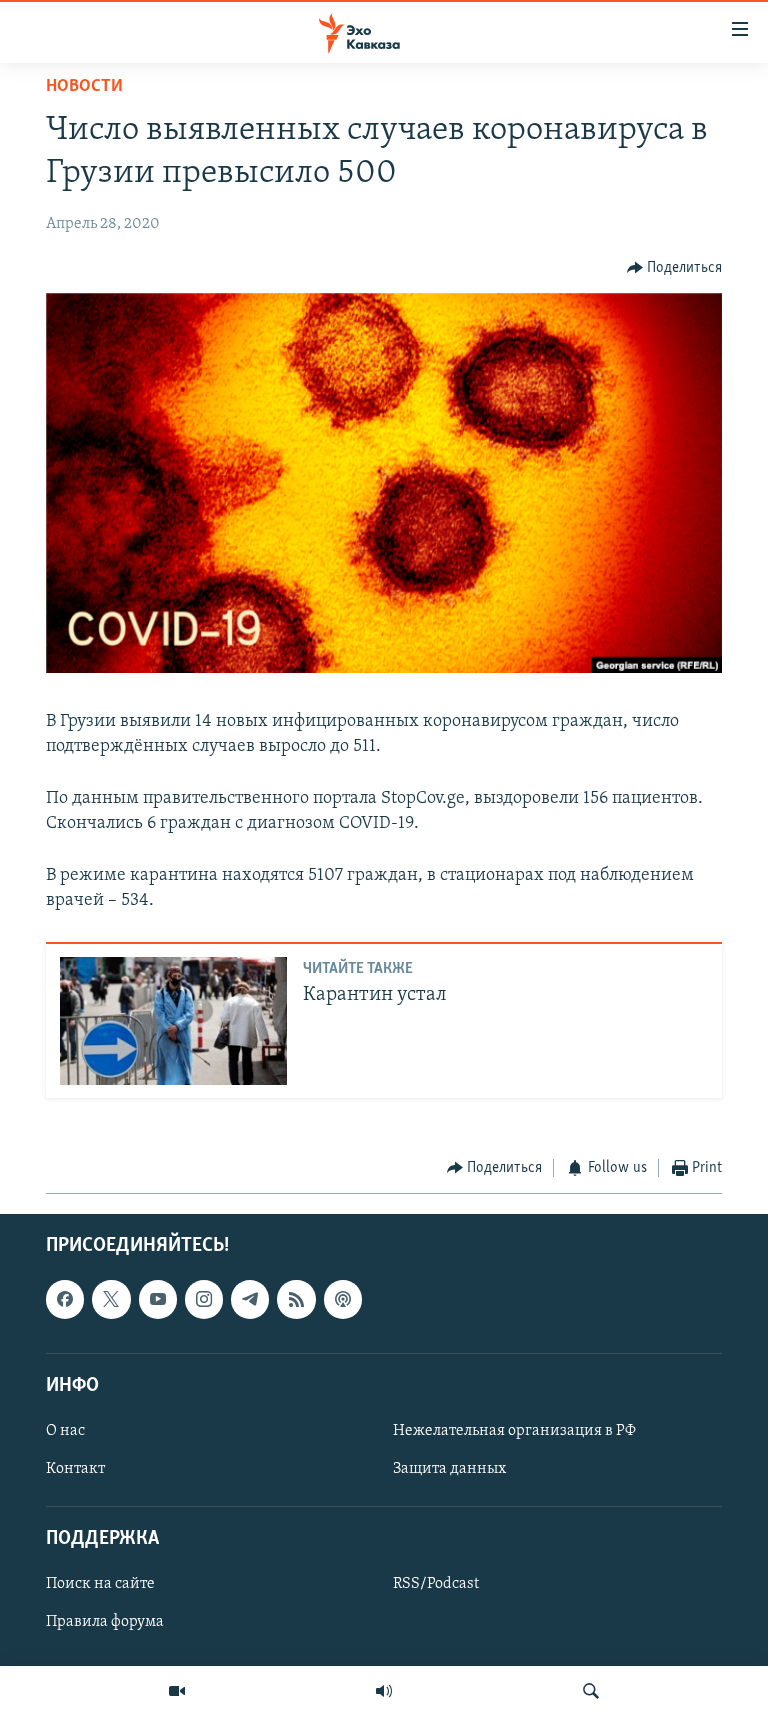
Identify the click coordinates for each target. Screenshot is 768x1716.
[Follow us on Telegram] (250, 1299)
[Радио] (384, 1691)
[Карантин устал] (173, 1021)
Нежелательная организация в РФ (514, 1431)
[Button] (675, 268)
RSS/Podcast (436, 1584)
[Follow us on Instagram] (204, 1299)
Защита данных (449, 1469)
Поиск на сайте (100, 1584)
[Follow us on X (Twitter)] (111, 1299)
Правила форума (105, 1622)
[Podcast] (343, 1299)
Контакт (75, 1469)
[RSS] (296, 1299)
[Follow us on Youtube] (158, 1299)
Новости (84, 87)
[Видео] (177, 1691)
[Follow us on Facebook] (65, 1299)
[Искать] (591, 1691)
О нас (65, 1431)
